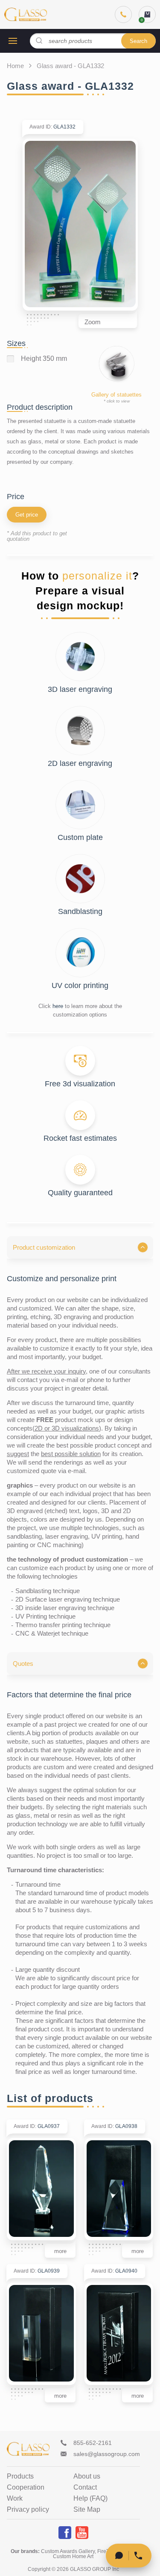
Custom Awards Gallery (68, 2551)
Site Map (87, 2510)
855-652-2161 (93, 2443)
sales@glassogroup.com (107, 2454)
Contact (85, 2487)
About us (87, 2476)
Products (20, 2476)
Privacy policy (28, 2510)
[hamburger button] (13, 41)
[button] (80, 1247)
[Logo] (26, 14)
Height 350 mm (44, 359)
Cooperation (26, 2487)
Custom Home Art (73, 2556)
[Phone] (123, 14)
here (58, 1006)
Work (15, 2499)
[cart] (147, 14)
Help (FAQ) (90, 2499)
